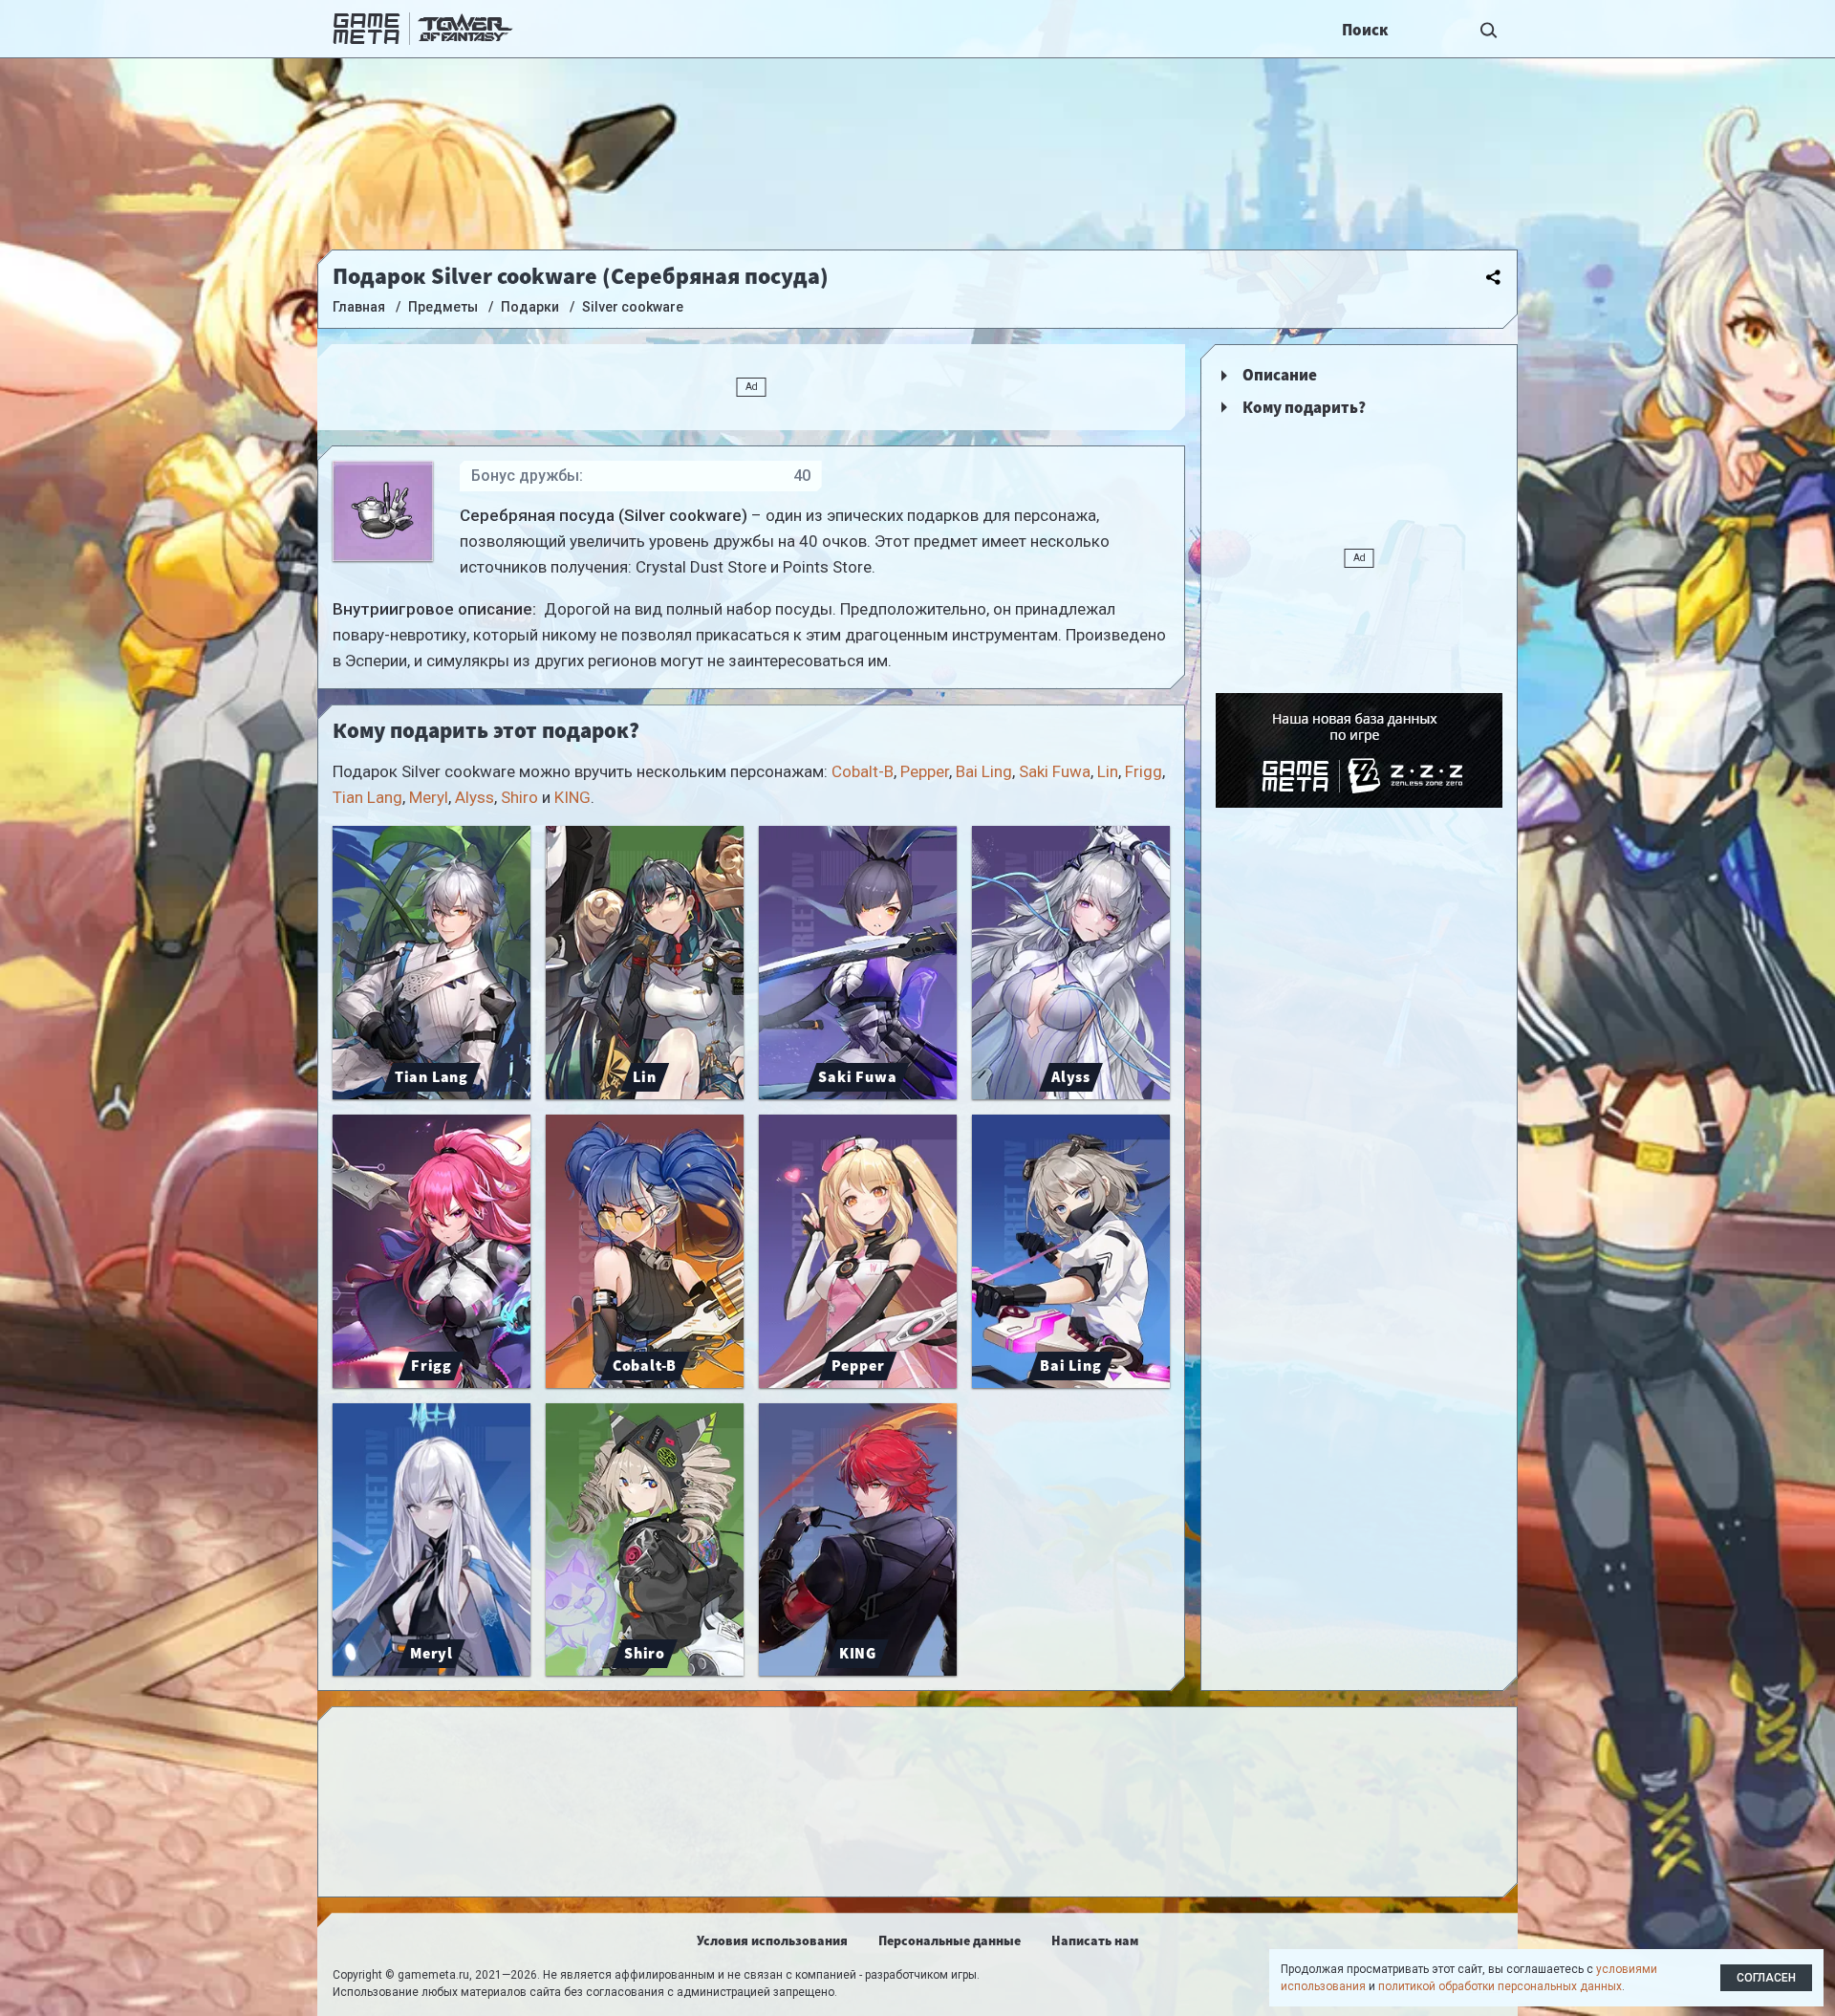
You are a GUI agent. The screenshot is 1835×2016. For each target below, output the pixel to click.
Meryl (429, 797)
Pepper (925, 771)
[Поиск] (1489, 29)
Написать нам (1095, 1940)
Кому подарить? (1304, 407)
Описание (1280, 375)
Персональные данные (950, 1940)
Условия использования (772, 1940)
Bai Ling (984, 771)
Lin (1108, 771)
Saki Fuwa (1055, 771)
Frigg (1144, 771)
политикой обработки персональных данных (1500, 1986)
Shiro (519, 797)
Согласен (1766, 1978)
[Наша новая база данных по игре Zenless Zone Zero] (1359, 750)
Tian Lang (367, 797)
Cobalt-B (863, 771)
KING (572, 797)
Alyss (475, 797)
